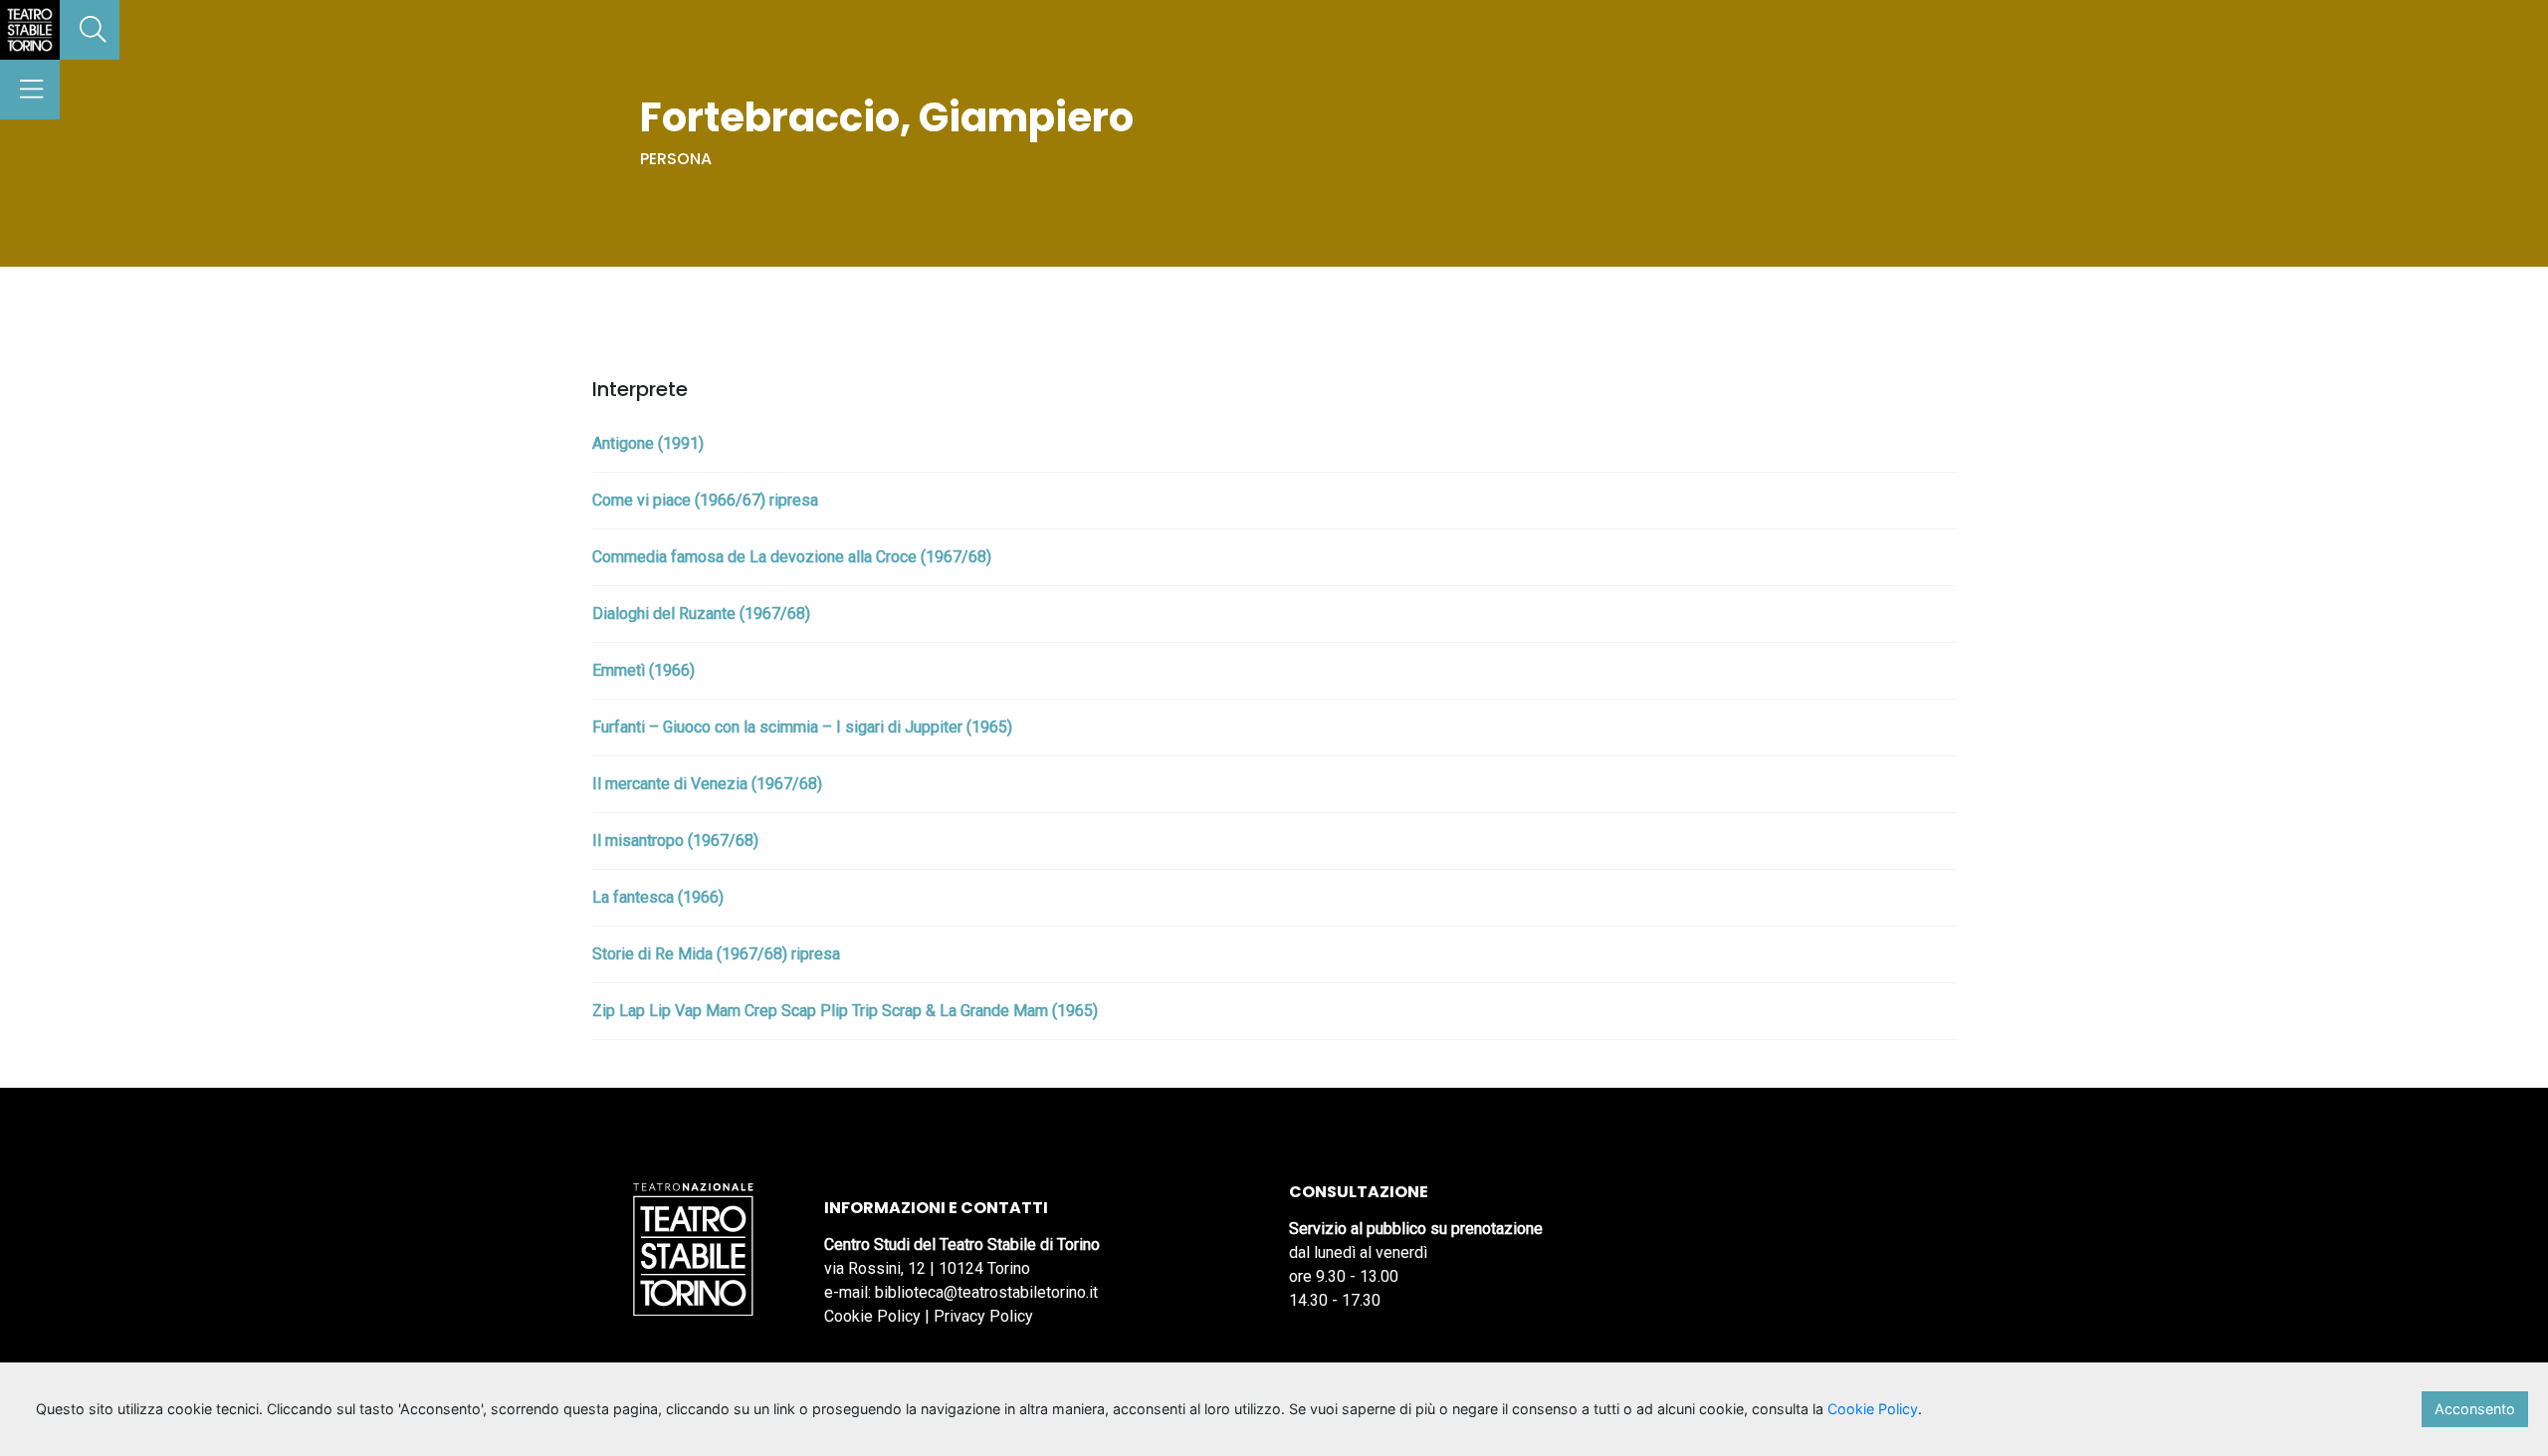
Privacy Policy (983, 1316)
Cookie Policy (872, 1316)
